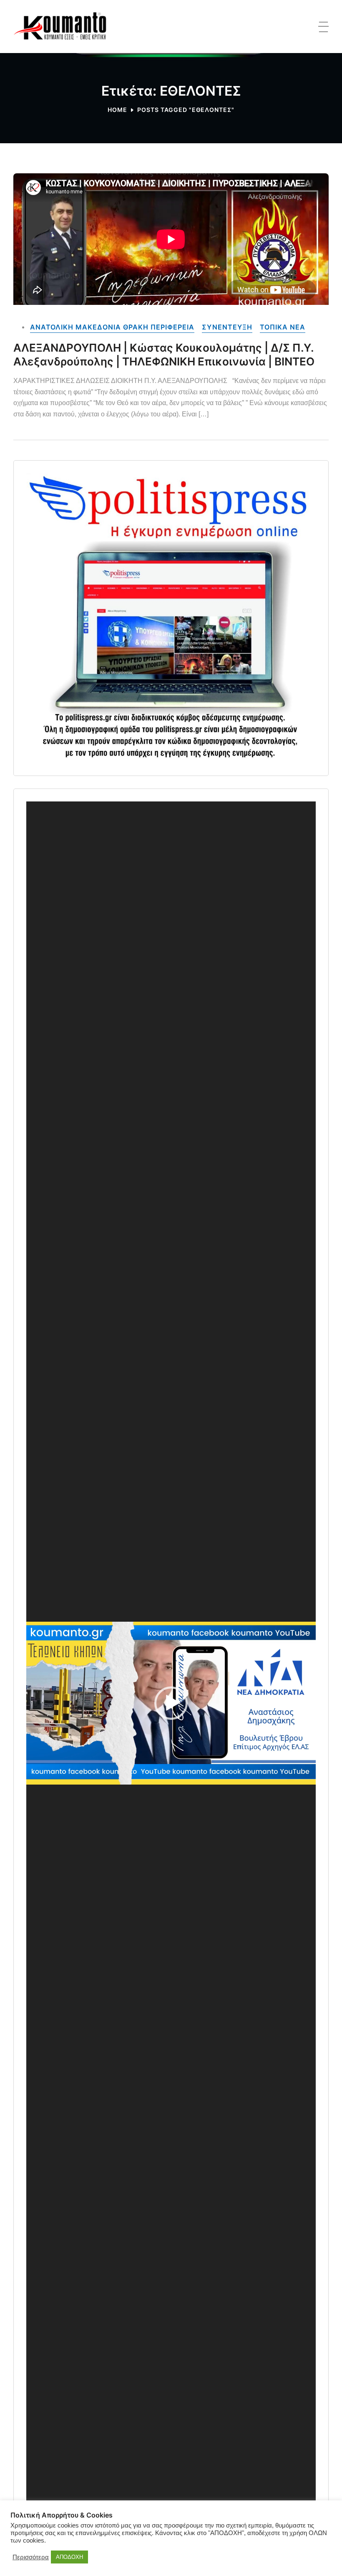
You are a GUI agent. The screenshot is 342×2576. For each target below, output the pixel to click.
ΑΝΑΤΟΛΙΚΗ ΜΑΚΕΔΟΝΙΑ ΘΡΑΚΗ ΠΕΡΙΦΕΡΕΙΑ (112, 327)
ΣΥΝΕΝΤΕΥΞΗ (227, 327)
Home (117, 110)
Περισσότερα (31, 2557)
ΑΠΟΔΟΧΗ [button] (69, 2557)
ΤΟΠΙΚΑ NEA (283, 327)
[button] (171, 1703)
